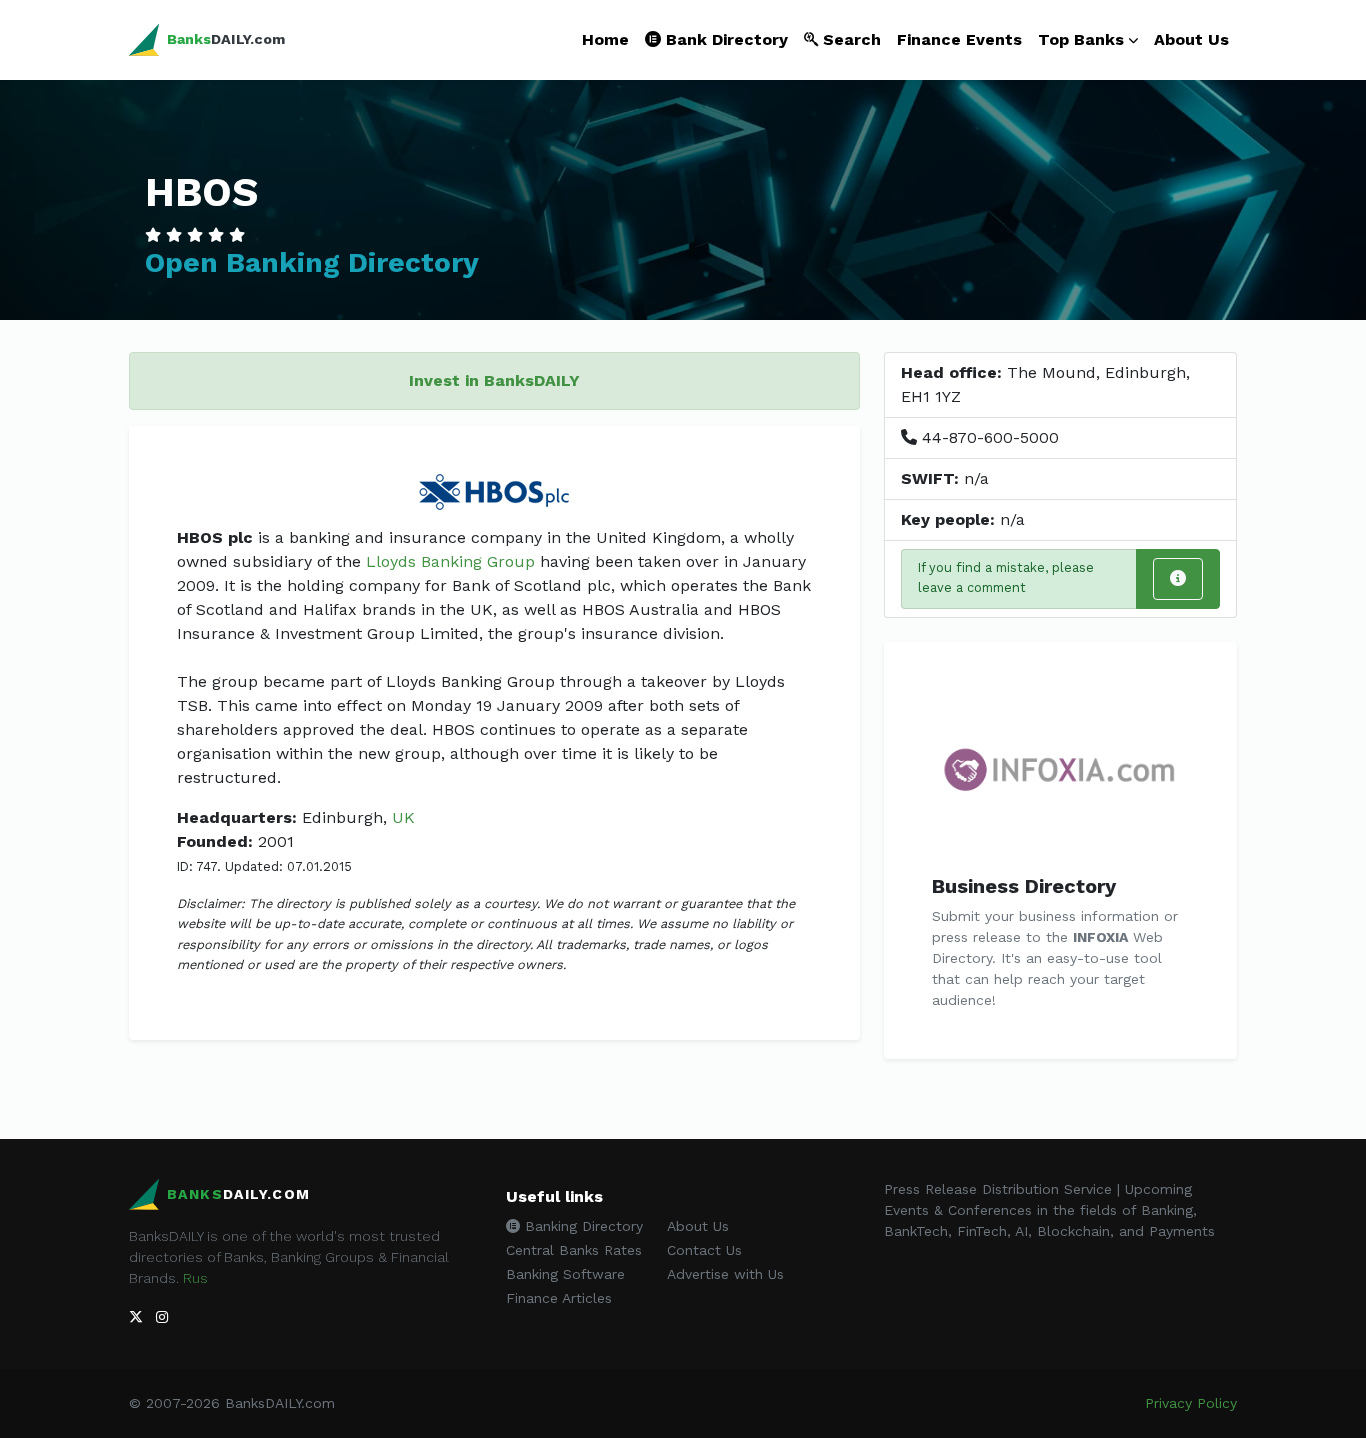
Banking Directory (581, 1226)
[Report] (1178, 579)
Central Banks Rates (574, 1250)
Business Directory (1024, 886)
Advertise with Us (725, 1274)
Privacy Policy (1191, 1403)
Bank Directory (724, 39)
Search (849, 39)
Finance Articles (559, 1298)
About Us (1191, 39)
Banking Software (565, 1274)
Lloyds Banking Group (450, 561)
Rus (195, 1278)
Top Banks (1081, 39)
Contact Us (704, 1250)
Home (605, 39)
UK (403, 817)
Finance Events (959, 39)
